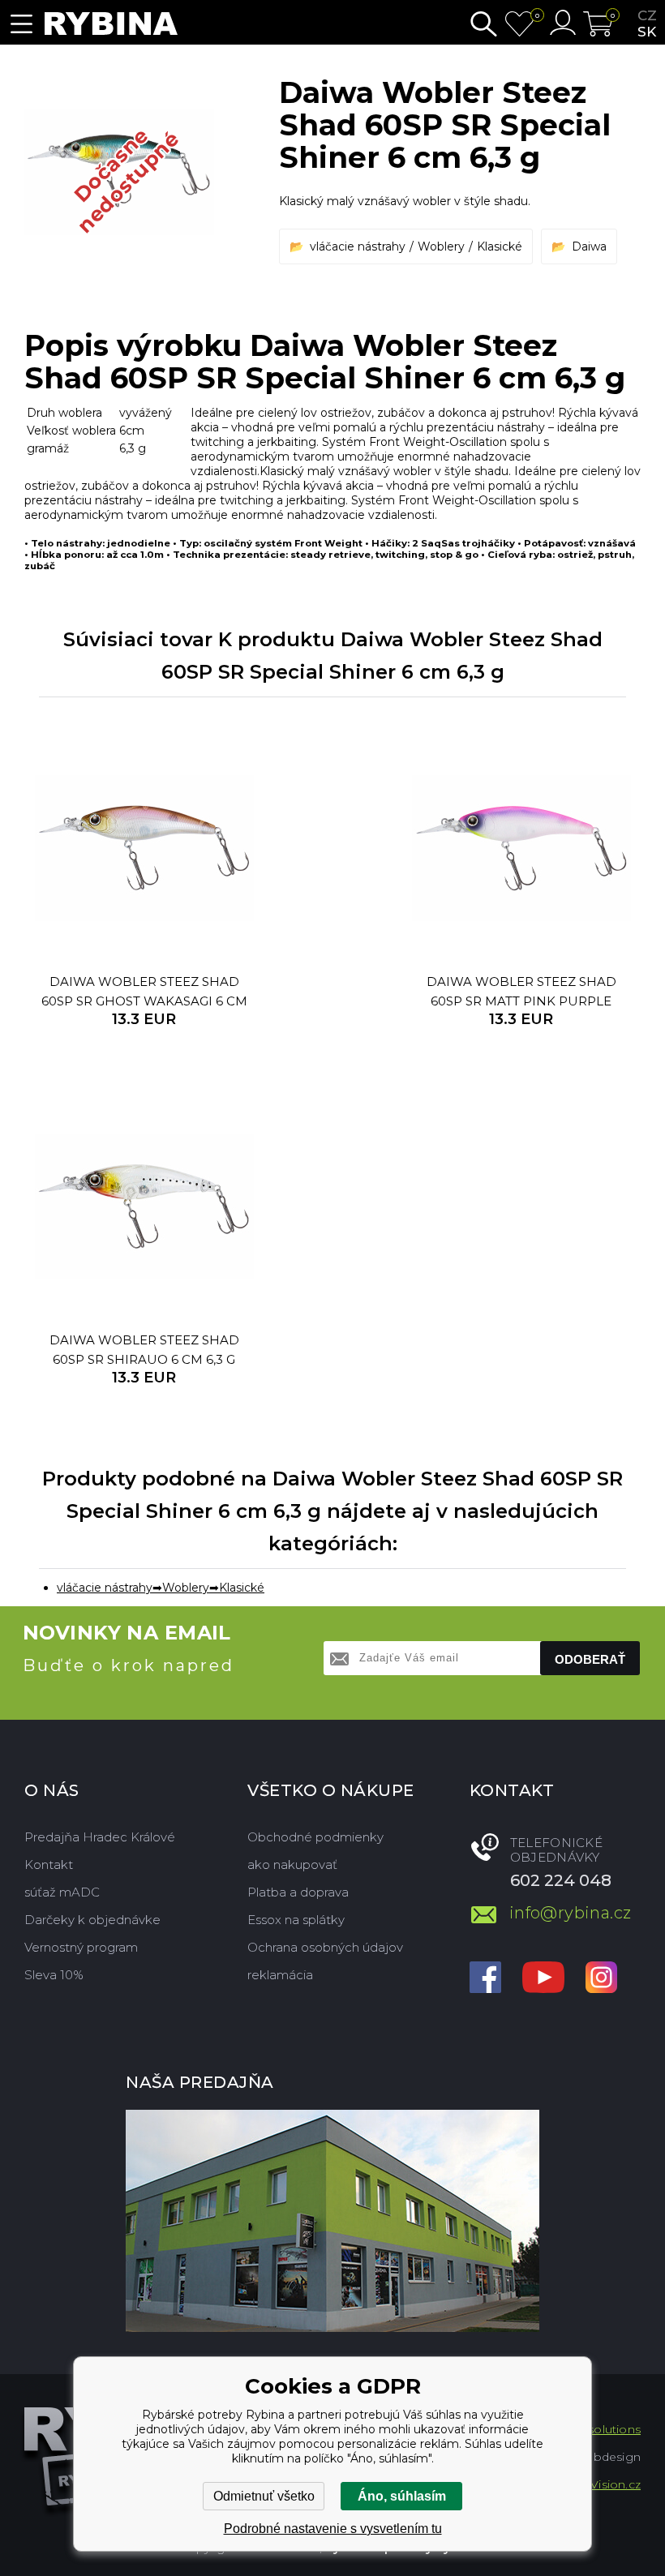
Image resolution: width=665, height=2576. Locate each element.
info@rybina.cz (571, 1913)
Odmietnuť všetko (264, 2496)
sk (647, 32)
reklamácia (280, 1975)
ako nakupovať (292, 1864)
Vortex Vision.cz (595, 2484)
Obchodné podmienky (315, 1837)
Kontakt (49, 1864)
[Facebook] (485, 1979)
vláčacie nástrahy (358, 246)
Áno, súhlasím (402, 2496)
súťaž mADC (62, 1892)
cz (647, 15)
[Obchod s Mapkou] (332, 2221)
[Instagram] (601, 1979)
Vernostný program (81, 1947)
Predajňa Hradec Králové (100, 1837)
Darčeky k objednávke (92, 1920)
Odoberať (590, 1659)
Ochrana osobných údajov (325, 1947)
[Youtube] (543, 1979)
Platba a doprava (298, 1892)
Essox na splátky (296, 1920)
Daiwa (589, 246)
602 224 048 (561, 1880)
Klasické (500, 246)
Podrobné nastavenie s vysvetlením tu (333, 2529)
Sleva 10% (54, 1975)
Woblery (441, 246)
